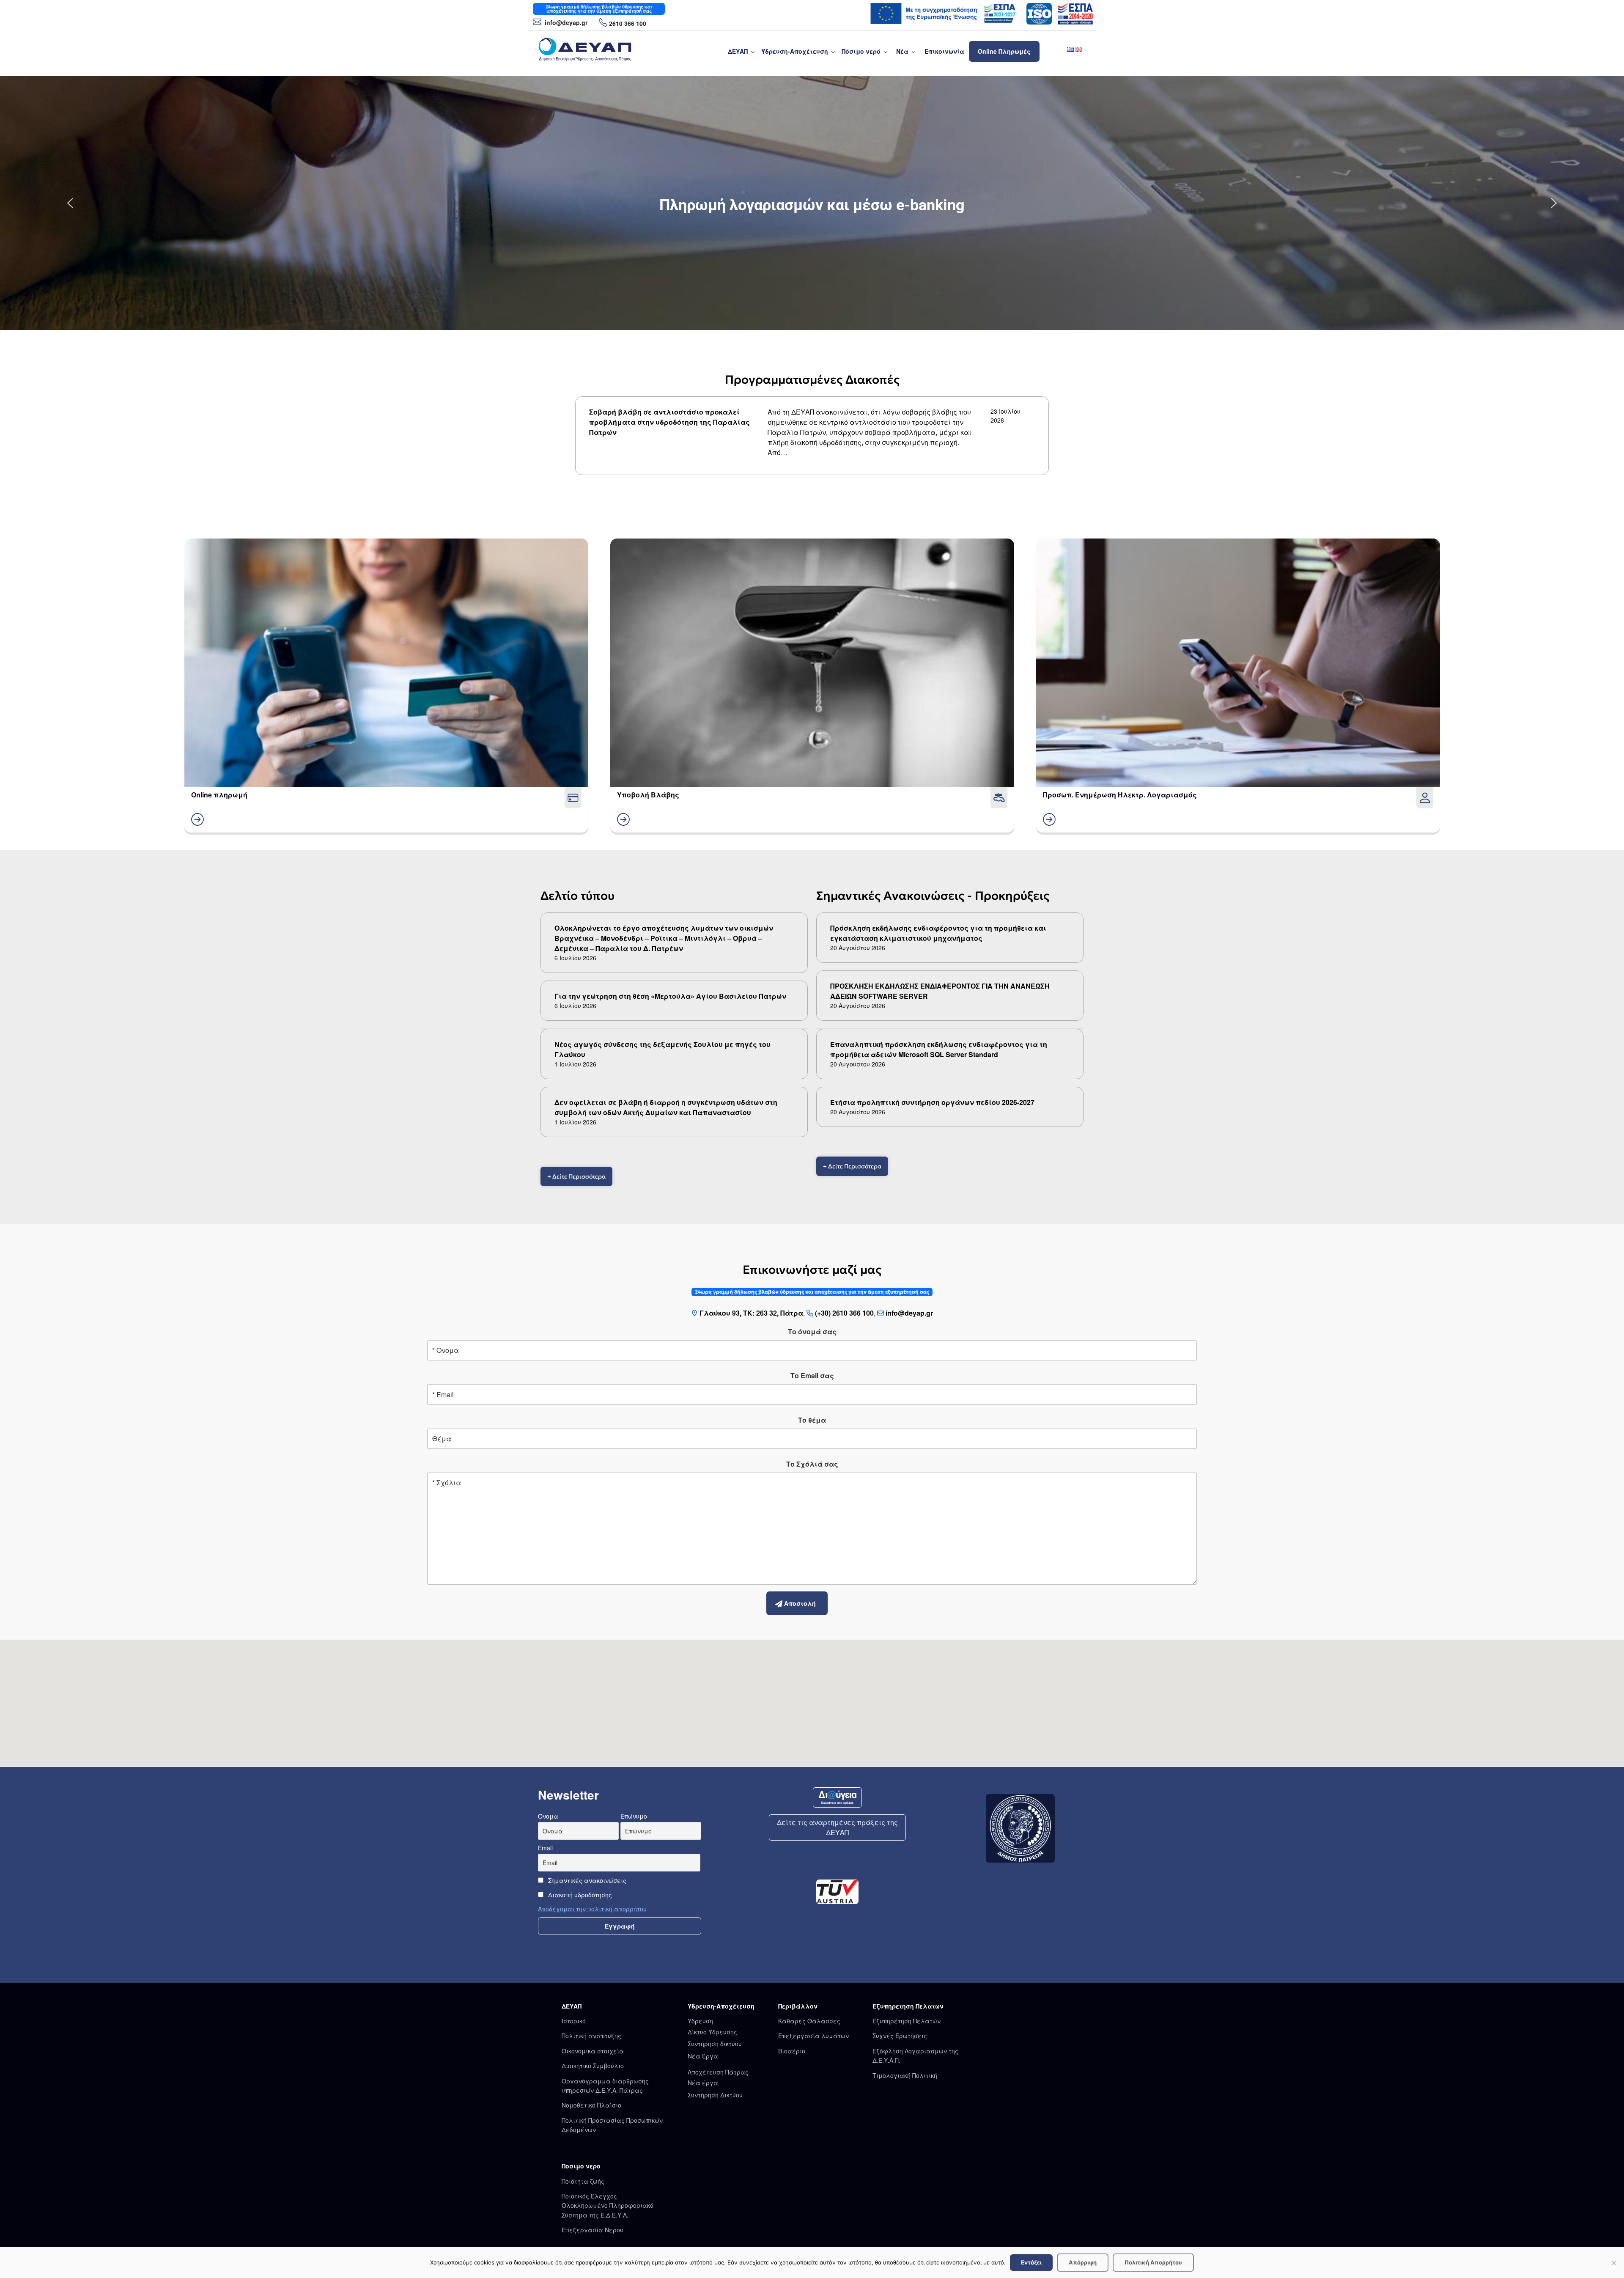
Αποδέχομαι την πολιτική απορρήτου (592, 1909)
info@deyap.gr (565, 22)
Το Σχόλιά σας (812, 1464)
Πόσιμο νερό (861, 51)
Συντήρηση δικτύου (715, 2044)
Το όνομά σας (812, 1331)
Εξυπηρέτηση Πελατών (907, 2021)
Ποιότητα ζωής (583, 2181)
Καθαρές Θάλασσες (809, 2021)
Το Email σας (812, 1375)
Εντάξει (1031, 2262)
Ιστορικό (574, 2021)
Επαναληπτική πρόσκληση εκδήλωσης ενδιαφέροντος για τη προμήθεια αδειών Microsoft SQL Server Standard (939, 1049)
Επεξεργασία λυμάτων (813, 2036)
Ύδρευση (700, 2021)
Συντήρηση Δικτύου (715, 2095)
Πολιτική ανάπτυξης (591, 2036)
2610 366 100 (628, 23)
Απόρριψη (1083, 2262)
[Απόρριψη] (1613, 2263)
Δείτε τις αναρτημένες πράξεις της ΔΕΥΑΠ (837, 1827)
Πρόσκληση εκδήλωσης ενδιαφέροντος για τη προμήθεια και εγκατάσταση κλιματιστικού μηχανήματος (938, 933)
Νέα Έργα (703, 2056)
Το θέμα (812, 1420)
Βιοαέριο (792, 2051)
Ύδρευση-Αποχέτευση (795, 51)
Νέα (902, 51)
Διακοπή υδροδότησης (579, 1895)
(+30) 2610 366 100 (844, 1313)
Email (545, 1848)
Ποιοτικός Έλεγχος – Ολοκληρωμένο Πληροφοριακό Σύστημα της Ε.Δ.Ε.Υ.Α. (608, 2205)
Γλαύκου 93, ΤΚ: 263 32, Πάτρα (751, 1313)
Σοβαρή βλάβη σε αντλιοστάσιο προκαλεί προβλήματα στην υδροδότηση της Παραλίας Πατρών (669, 422)
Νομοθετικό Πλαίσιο (591, 2105)
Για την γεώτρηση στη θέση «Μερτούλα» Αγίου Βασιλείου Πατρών (670, 996)
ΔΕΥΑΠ (738, 51)
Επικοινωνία (944, 51)
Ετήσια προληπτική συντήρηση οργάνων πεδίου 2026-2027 (932, 1102)
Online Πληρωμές (1004, 51)
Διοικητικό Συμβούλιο (593, 2066)
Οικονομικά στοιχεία (593, 2051)
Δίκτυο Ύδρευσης (712, 2032)
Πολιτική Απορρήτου (1153, 2262)
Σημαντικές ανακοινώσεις (586, 1880)
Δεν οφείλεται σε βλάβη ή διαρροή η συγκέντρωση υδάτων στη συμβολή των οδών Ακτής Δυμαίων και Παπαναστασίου (666, 1107)
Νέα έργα (703, 2083)
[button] (70, 203)
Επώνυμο (634, 1816)
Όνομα (548, 1816)
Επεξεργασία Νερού (593, 2230)
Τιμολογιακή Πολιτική (905, 2075)
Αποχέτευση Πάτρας (718, 2072)
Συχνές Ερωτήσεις (900, 2036)
